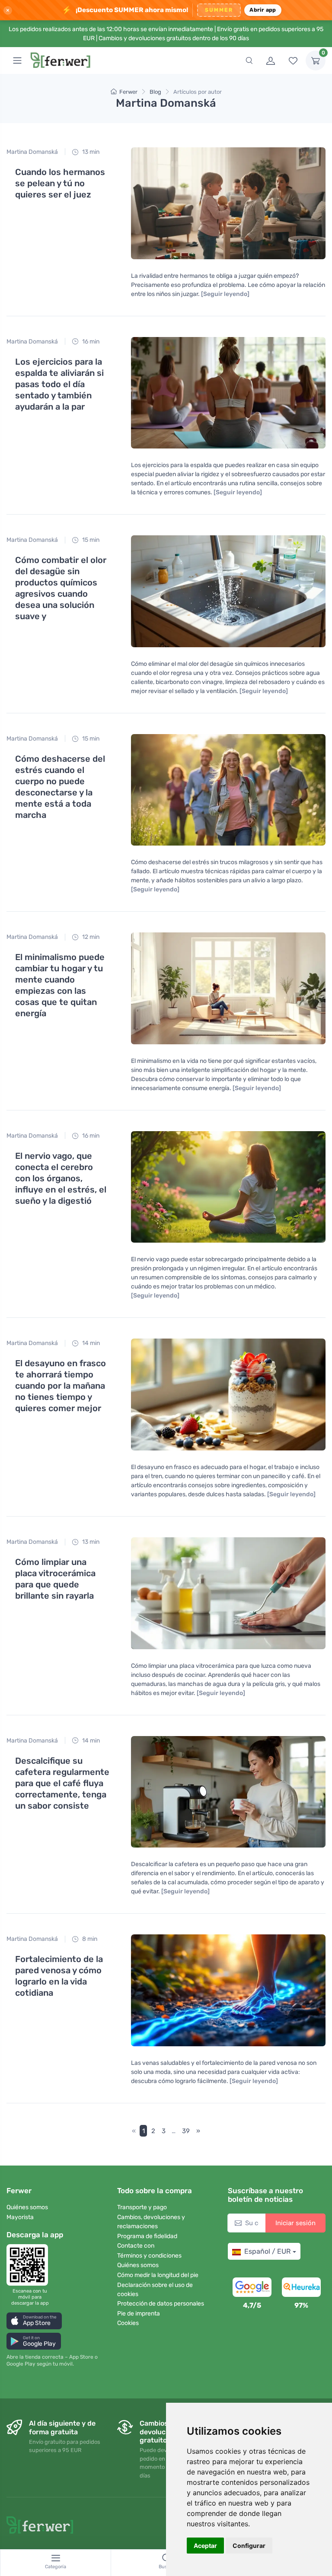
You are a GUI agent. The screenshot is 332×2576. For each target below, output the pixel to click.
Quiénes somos (27, 2207)
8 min (89, 1939)
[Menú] (17, 60)
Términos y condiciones (149, 2256)
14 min (90, 1343)
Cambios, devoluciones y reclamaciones (151, 2222)
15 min (90, 540)
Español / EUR (267, 2251)
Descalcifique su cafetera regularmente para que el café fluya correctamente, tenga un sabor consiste (62, 1783)
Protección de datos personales (161, 2304)
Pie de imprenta (139, 2314)
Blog (155, 92)
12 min (90, 937)
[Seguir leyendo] (225, 294)
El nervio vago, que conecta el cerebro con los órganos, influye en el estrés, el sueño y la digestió (61, 1178)
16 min (90, 342)
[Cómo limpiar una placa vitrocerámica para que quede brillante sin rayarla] (228, 1593)
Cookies (128, 2323)
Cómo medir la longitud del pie (158, 2275)
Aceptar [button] (205, 2546)
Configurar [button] (249, 2546)
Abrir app (263, 10)
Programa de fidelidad (147, 2236)
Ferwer (128, 92)
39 (186, 2131)
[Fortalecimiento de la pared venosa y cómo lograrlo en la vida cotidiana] (228, 1990)
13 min (90, 152)
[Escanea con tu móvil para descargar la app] (30, 2265)
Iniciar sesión (295, 2223)
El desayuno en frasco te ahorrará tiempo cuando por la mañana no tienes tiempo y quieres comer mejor (61, 1386)
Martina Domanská (32, 152)
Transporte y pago (142, 2207)
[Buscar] (249, 60)
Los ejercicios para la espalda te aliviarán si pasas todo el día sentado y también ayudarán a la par (59, 384)
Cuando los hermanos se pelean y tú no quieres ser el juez (60, 183)
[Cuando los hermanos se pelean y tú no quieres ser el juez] (228, 203)
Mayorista (20, 2217)
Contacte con (136, 2246)
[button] (34, 2321)
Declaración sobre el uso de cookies (155, 2290)
